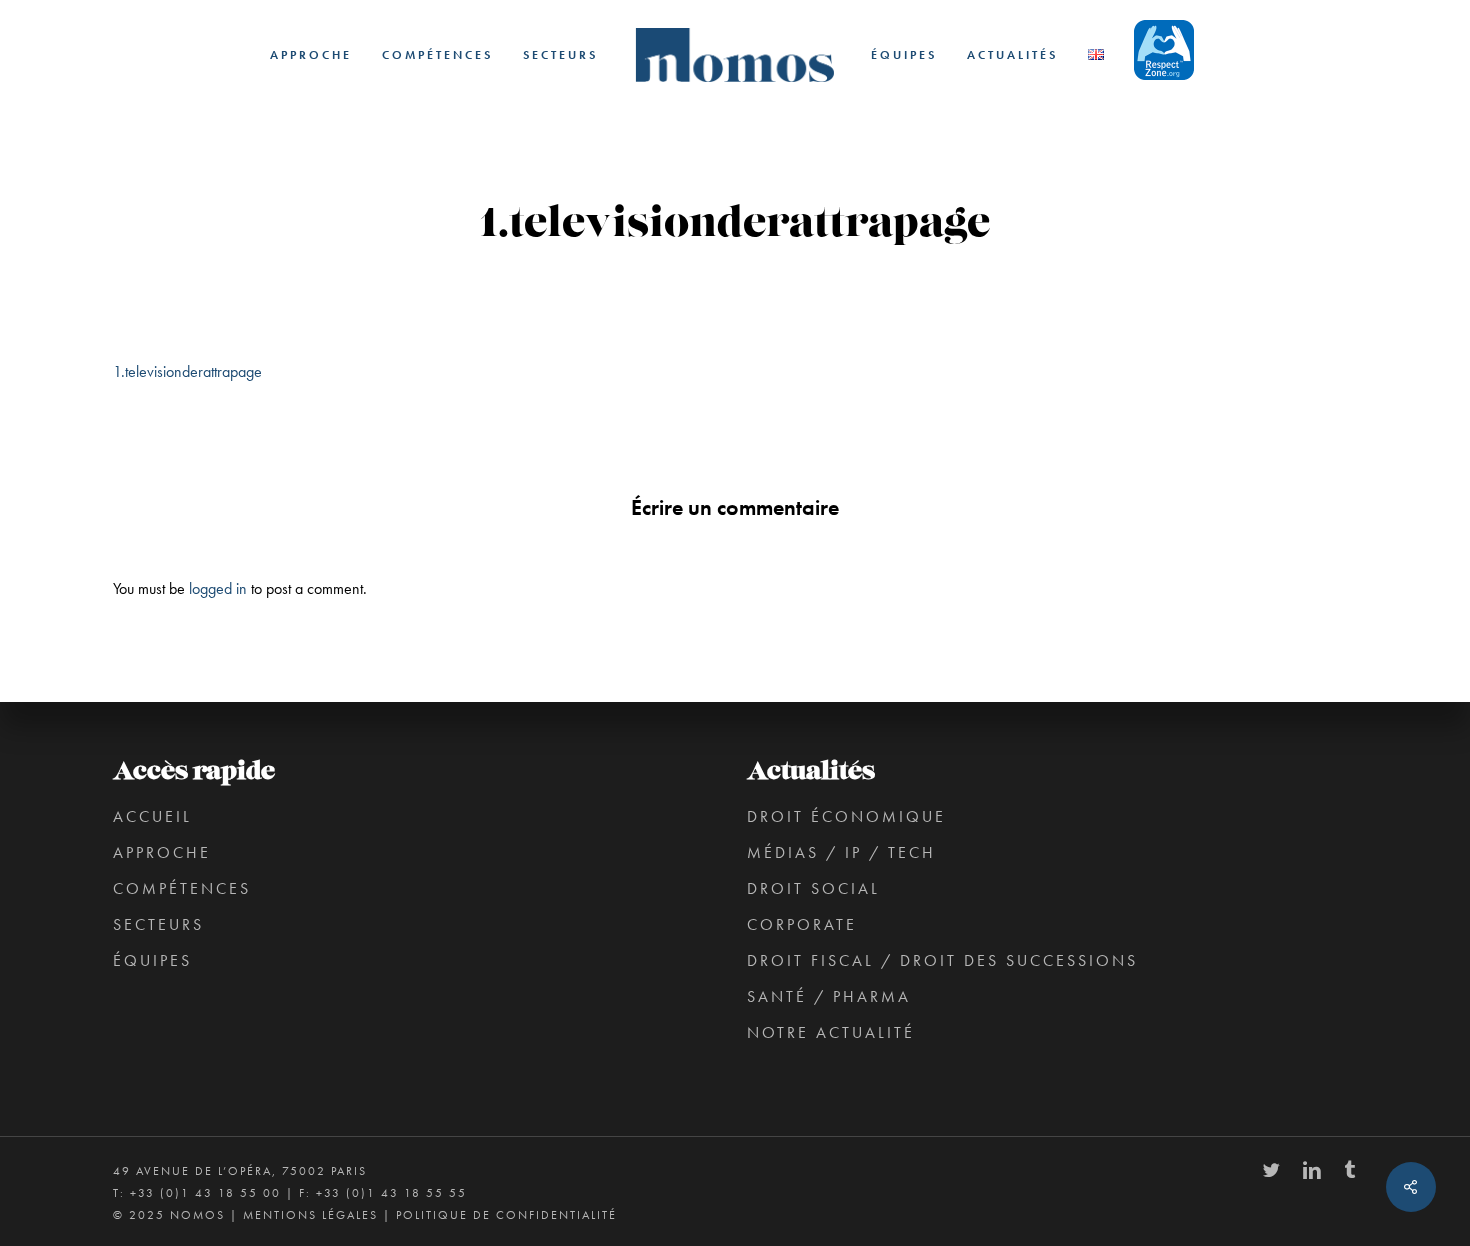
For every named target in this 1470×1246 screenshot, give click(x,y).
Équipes (152, 960)
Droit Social (813, 888)
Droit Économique (846, 816)
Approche (162, 852)
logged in (218, 588)
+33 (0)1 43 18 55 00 (205, 1193)
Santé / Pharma (829, 996)
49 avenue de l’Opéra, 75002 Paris (240, 1171)
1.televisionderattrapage (187, 371)
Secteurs (158, 924)
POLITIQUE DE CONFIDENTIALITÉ (506, 1215)
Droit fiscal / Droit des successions (942, 960)
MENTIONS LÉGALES (310, 1215)
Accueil (152, 816)
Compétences (182, 888)
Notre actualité (831, 1032)
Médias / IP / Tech (841, 852)
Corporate (802, 924)
